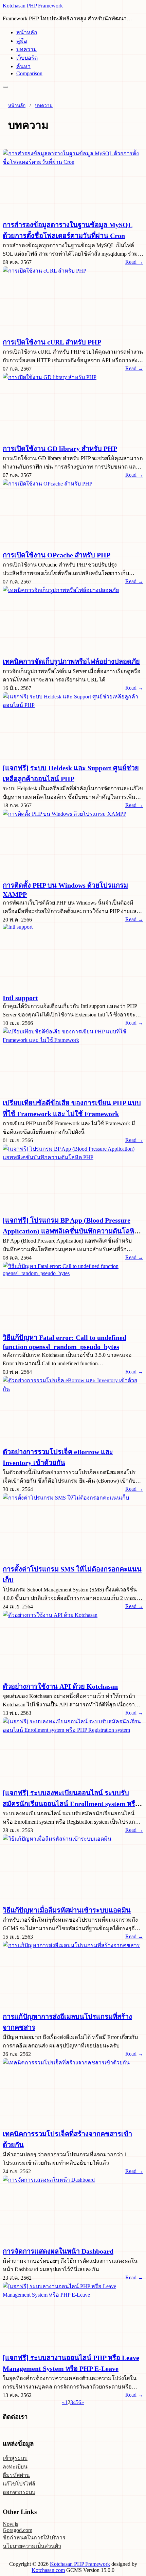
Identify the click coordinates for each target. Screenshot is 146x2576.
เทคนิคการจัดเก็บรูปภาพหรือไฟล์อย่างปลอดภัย (71, 661)
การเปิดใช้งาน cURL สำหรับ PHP (52, 342)
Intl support (20, 998)
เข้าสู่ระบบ (15, 2458)
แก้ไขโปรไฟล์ (19, 2484)
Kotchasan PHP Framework (33, 6)
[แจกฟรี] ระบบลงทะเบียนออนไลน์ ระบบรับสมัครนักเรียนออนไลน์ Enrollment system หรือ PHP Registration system (71, 1803)
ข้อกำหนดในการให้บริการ (34, 2538)
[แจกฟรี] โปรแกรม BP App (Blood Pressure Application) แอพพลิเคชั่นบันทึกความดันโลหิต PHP (71, 1230)
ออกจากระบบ (19, 2492)
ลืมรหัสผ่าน (16, 2475)
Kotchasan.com (48, 2570)
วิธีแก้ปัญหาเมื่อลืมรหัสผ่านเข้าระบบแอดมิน (67, 1910)
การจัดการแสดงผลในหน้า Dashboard (58, 2251)
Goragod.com (17, 2530)
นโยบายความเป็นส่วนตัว (32, 2546)
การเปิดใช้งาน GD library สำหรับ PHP (60, 449)
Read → (134, 262)
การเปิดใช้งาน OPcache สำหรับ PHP (57, 555)
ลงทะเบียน (15, 2467)
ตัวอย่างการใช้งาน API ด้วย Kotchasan (60, 1686)
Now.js (10, 2524)
